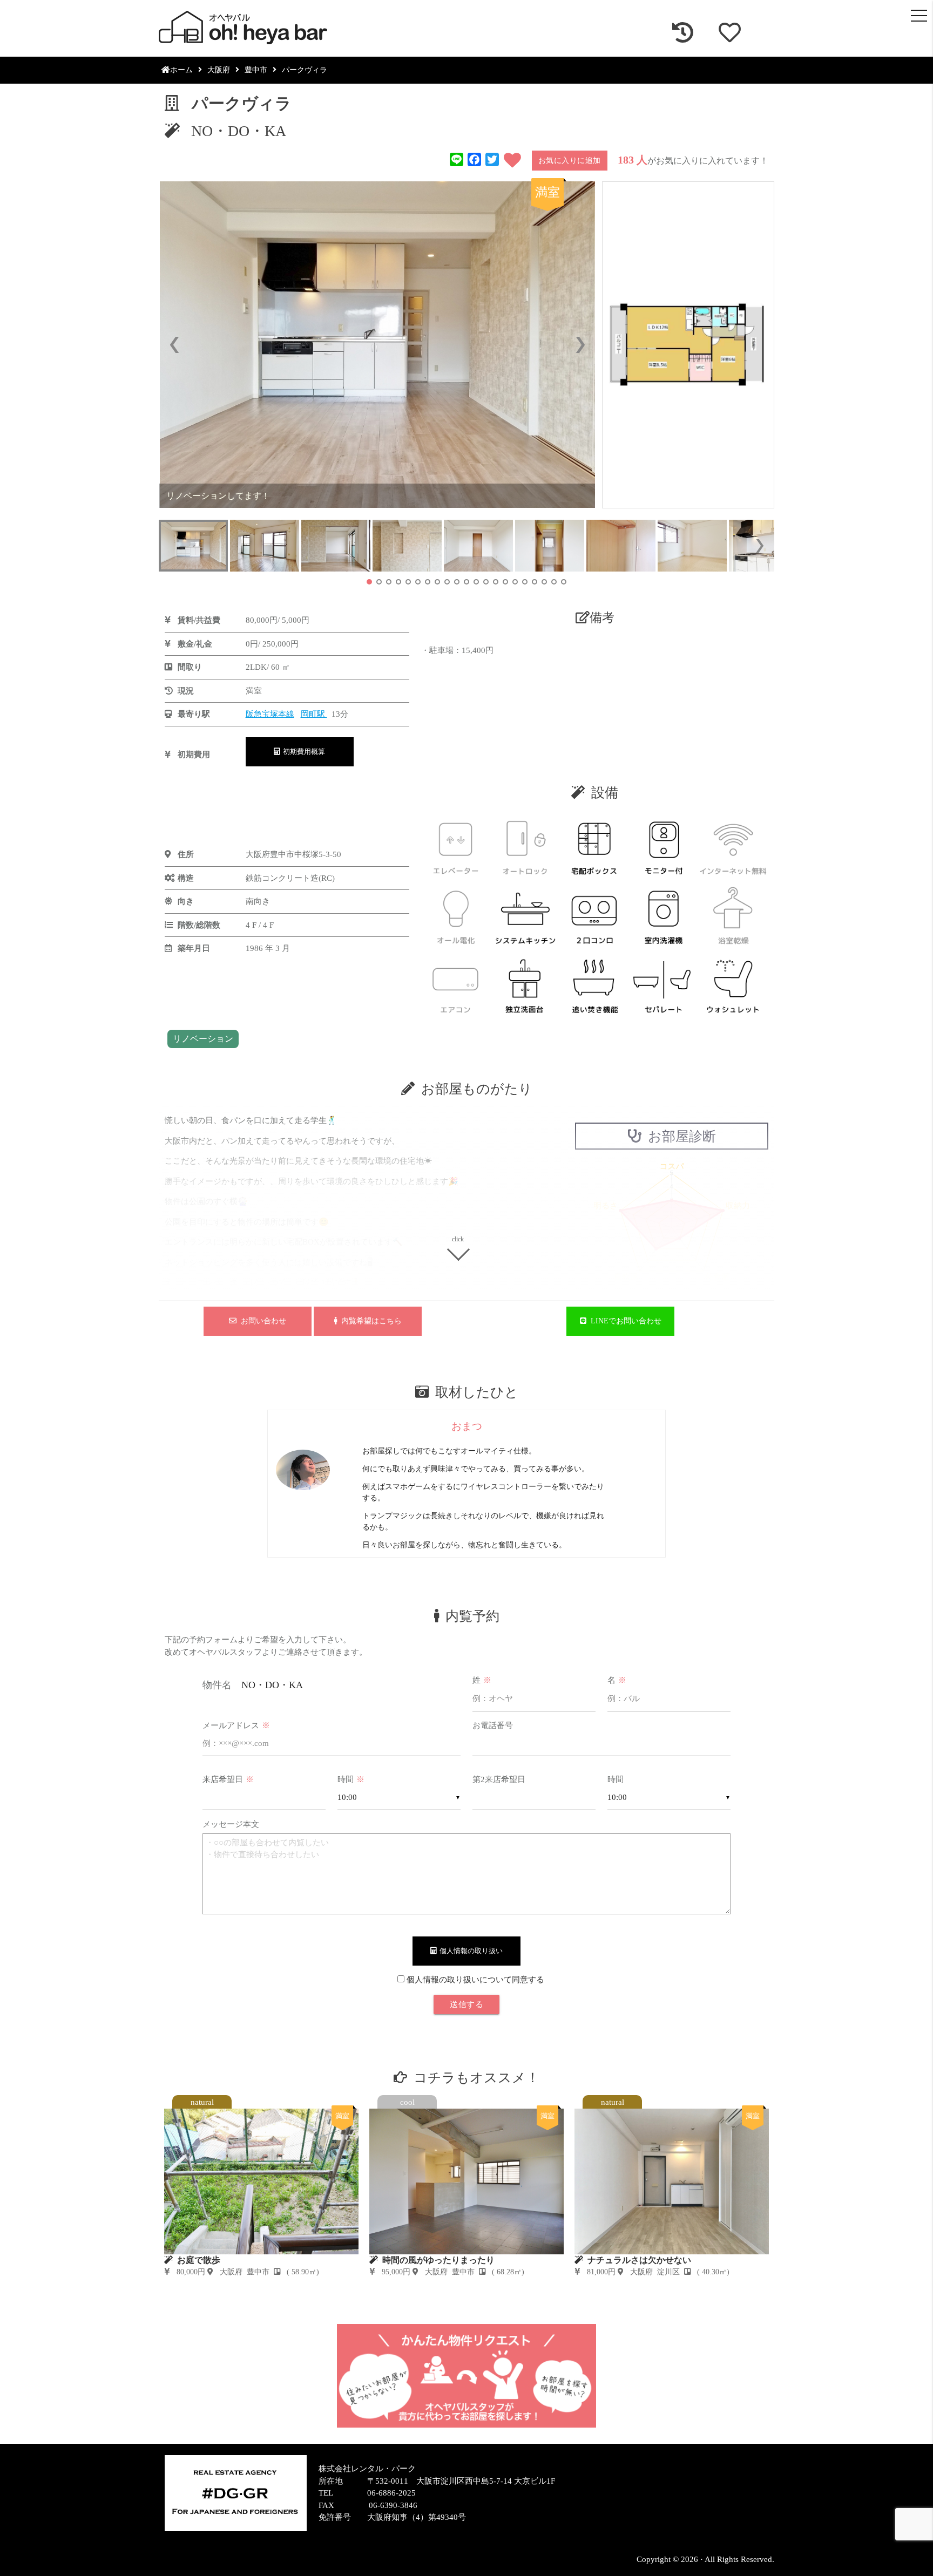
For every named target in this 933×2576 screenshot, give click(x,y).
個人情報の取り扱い (469, 1951)
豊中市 (256, 70)
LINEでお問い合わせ (624, 1321)
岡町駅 (314, 714)
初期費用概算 (302, 752)
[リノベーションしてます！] (377, 345)
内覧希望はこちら (369, 1321)
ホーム (181, 70)
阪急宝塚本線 (270, 714)
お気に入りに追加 (570, 161)
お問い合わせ (261, 1321)
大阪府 (219, 70)
